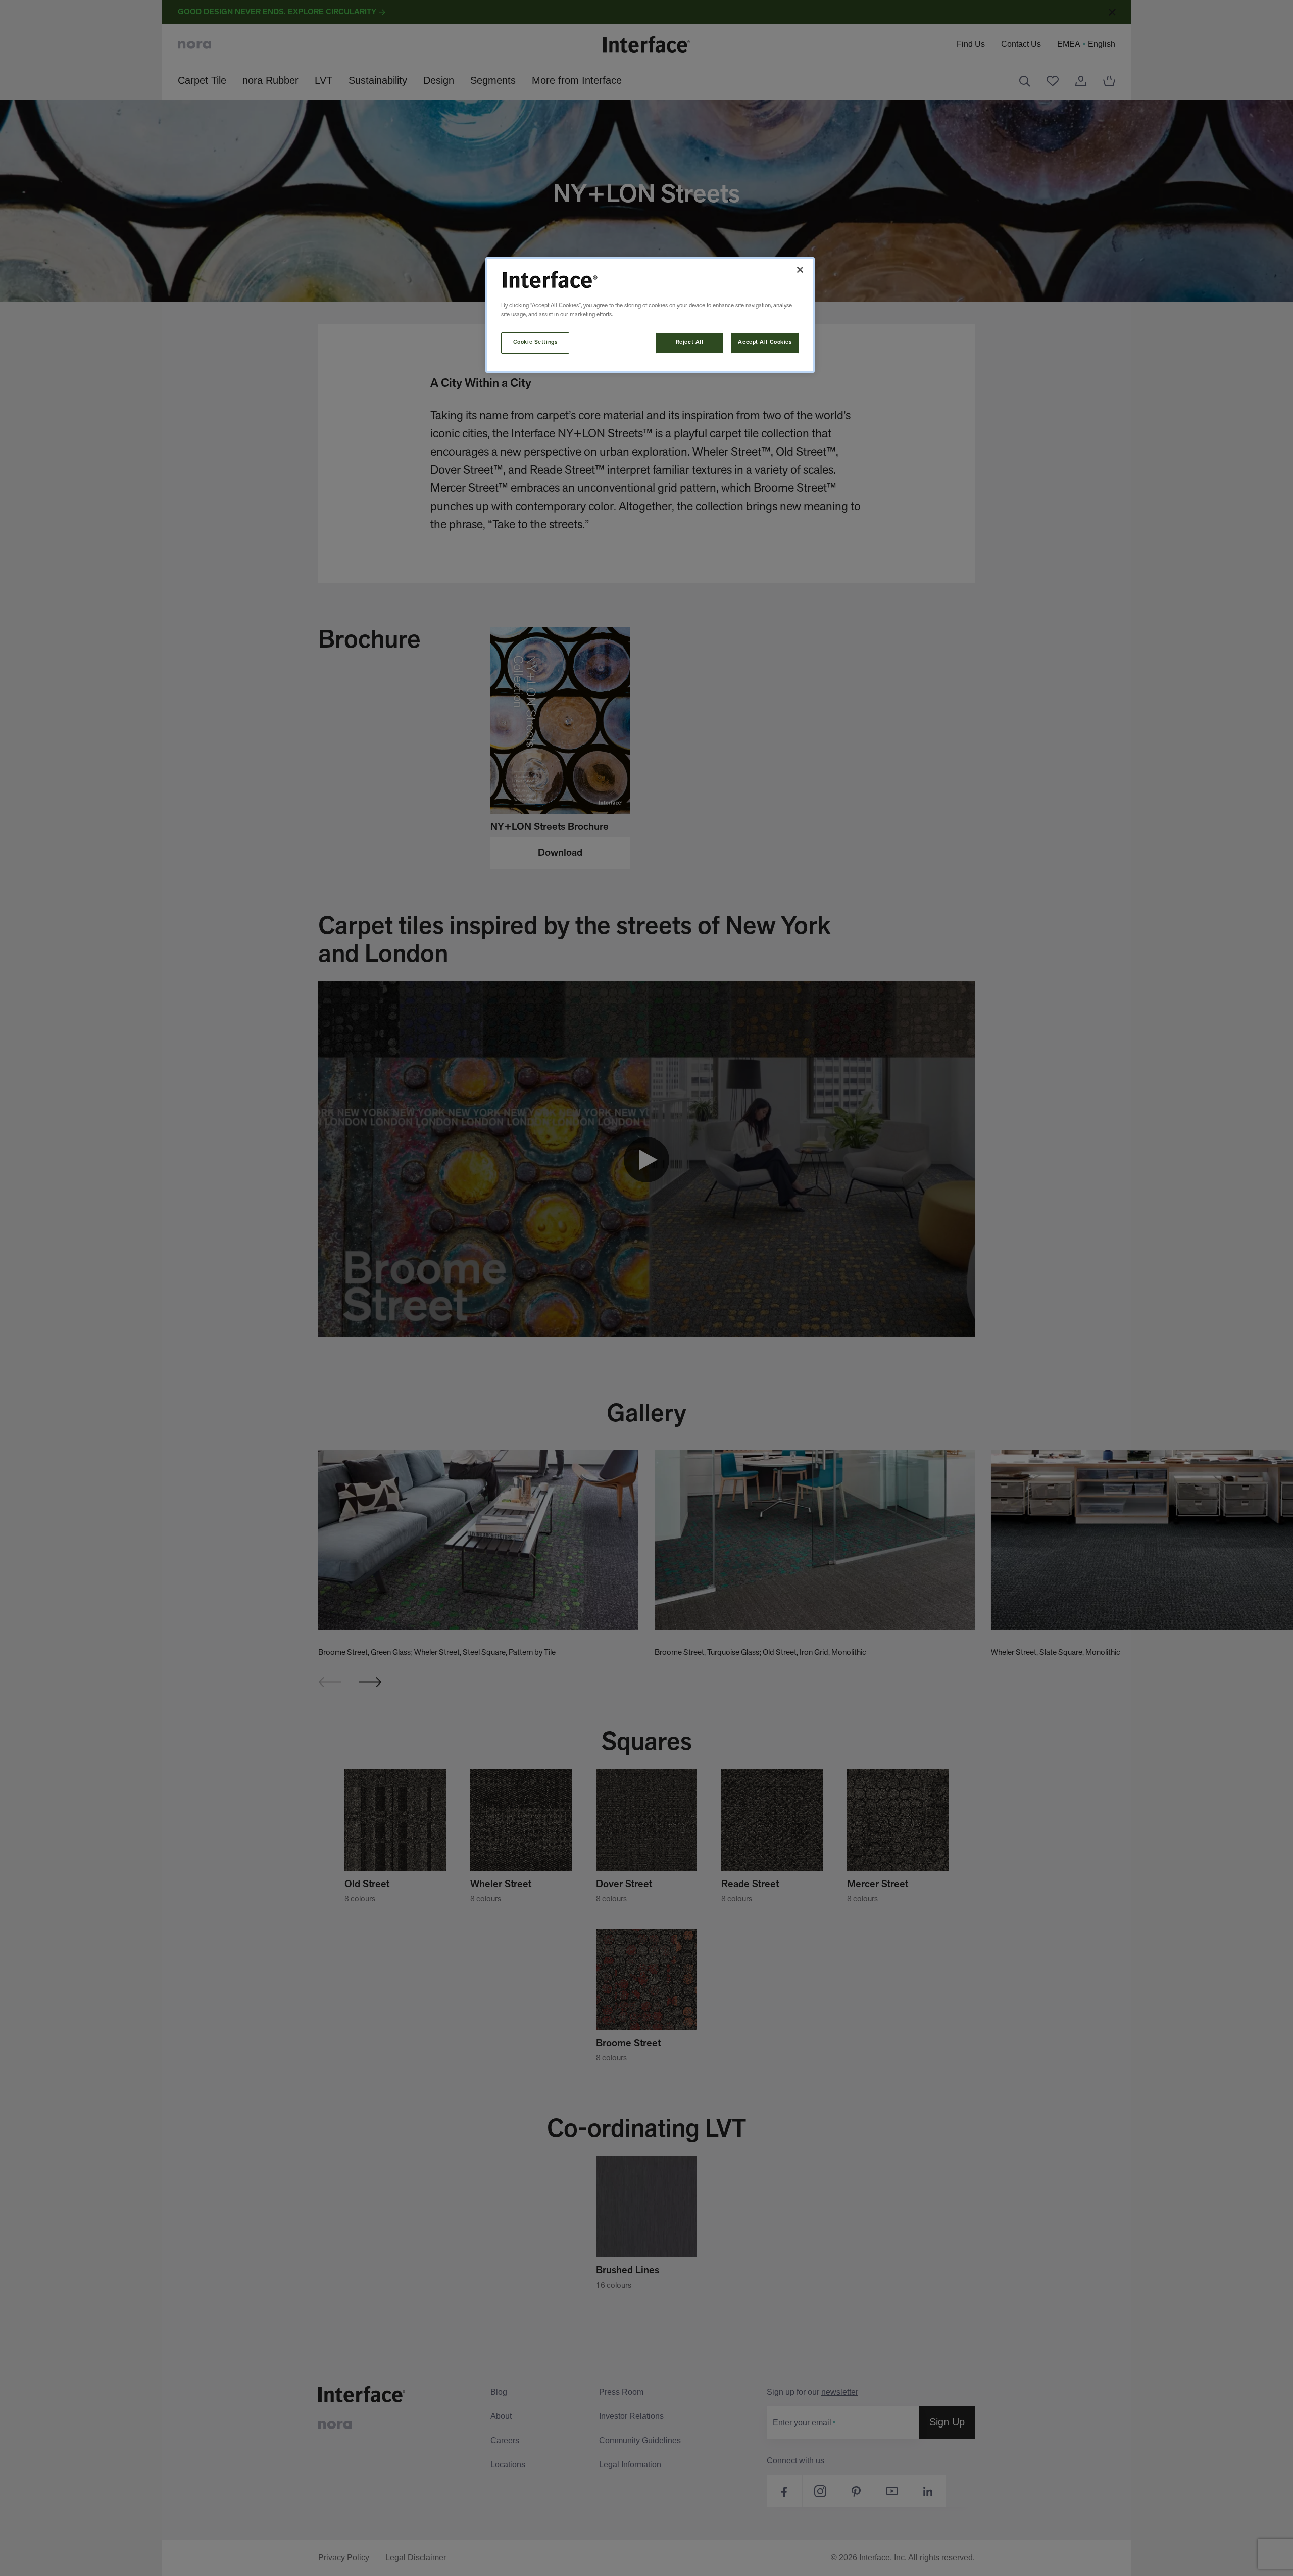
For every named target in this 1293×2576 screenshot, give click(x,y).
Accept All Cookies (765, 342)
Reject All (690, 342)
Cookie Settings (535, 342)
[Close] (800, 270)
